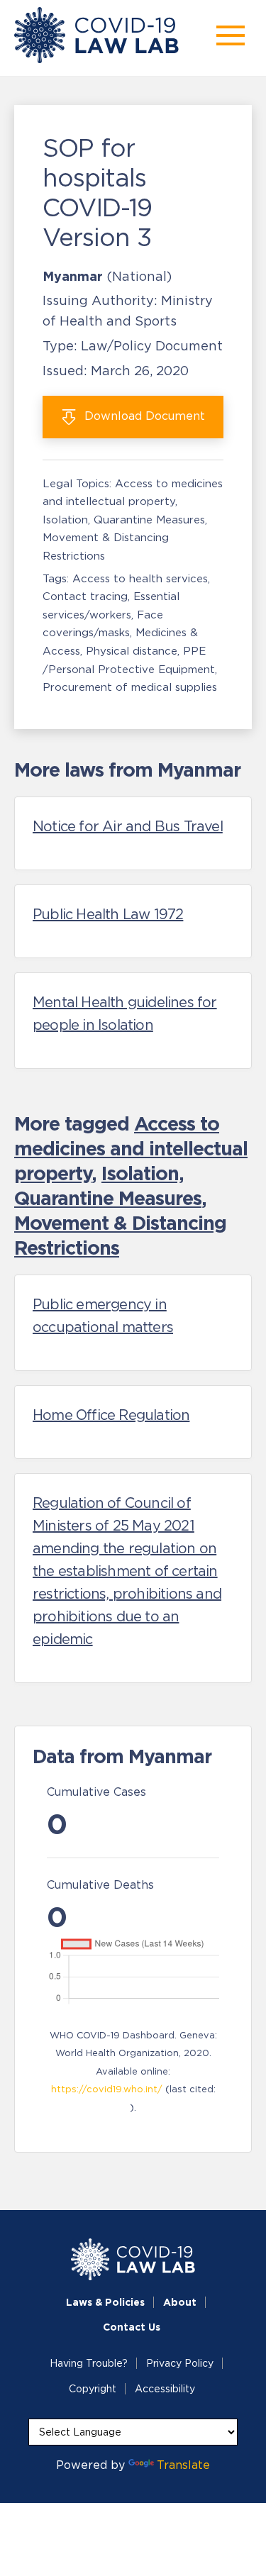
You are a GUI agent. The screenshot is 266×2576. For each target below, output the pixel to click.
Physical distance (132, 651)
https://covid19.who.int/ (107, 2089)
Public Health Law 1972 (108, 914)
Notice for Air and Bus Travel (128, 826)
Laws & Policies (105, 2302)
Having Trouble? (89, 2363)
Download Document (143, 416)
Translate (183, 2465)
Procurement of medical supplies (130, 687)
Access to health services (140, 578)
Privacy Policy (180, 2363)
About (180, 2302)
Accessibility (165, 2389)
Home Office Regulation (111, 1415)
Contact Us (132, 2327)
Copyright (93, 2389)
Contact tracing (85, 596)
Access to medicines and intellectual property (131, 1148)
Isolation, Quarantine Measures (124, 520)
